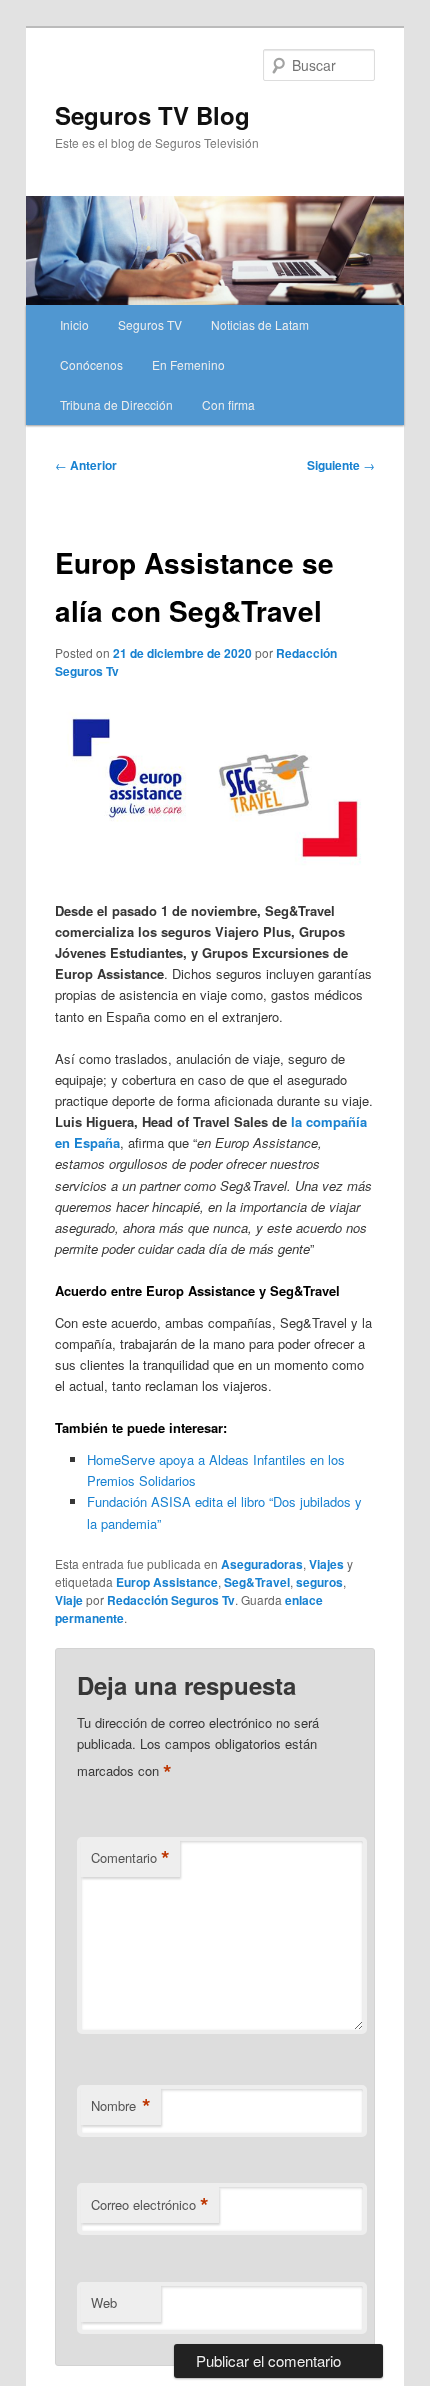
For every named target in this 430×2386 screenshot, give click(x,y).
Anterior (86, 465)
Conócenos (91, 364)
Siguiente (341, 465)
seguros (319, 1582)
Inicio (74, 324)
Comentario (130, 1858)
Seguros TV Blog (152, 115)
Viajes (326, 1564)
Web (104, 2302)
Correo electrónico (150, 2205)
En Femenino (188, 364)
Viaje (69, 1600)
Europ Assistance (167, 1582)
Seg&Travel (257, 1582)
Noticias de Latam (260, 324)
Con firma (228, 404)
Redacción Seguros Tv (171, 1600)
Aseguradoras (262, 1564)
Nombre (121, 2106)
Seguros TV (150, 324)
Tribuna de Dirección (116, 404)
